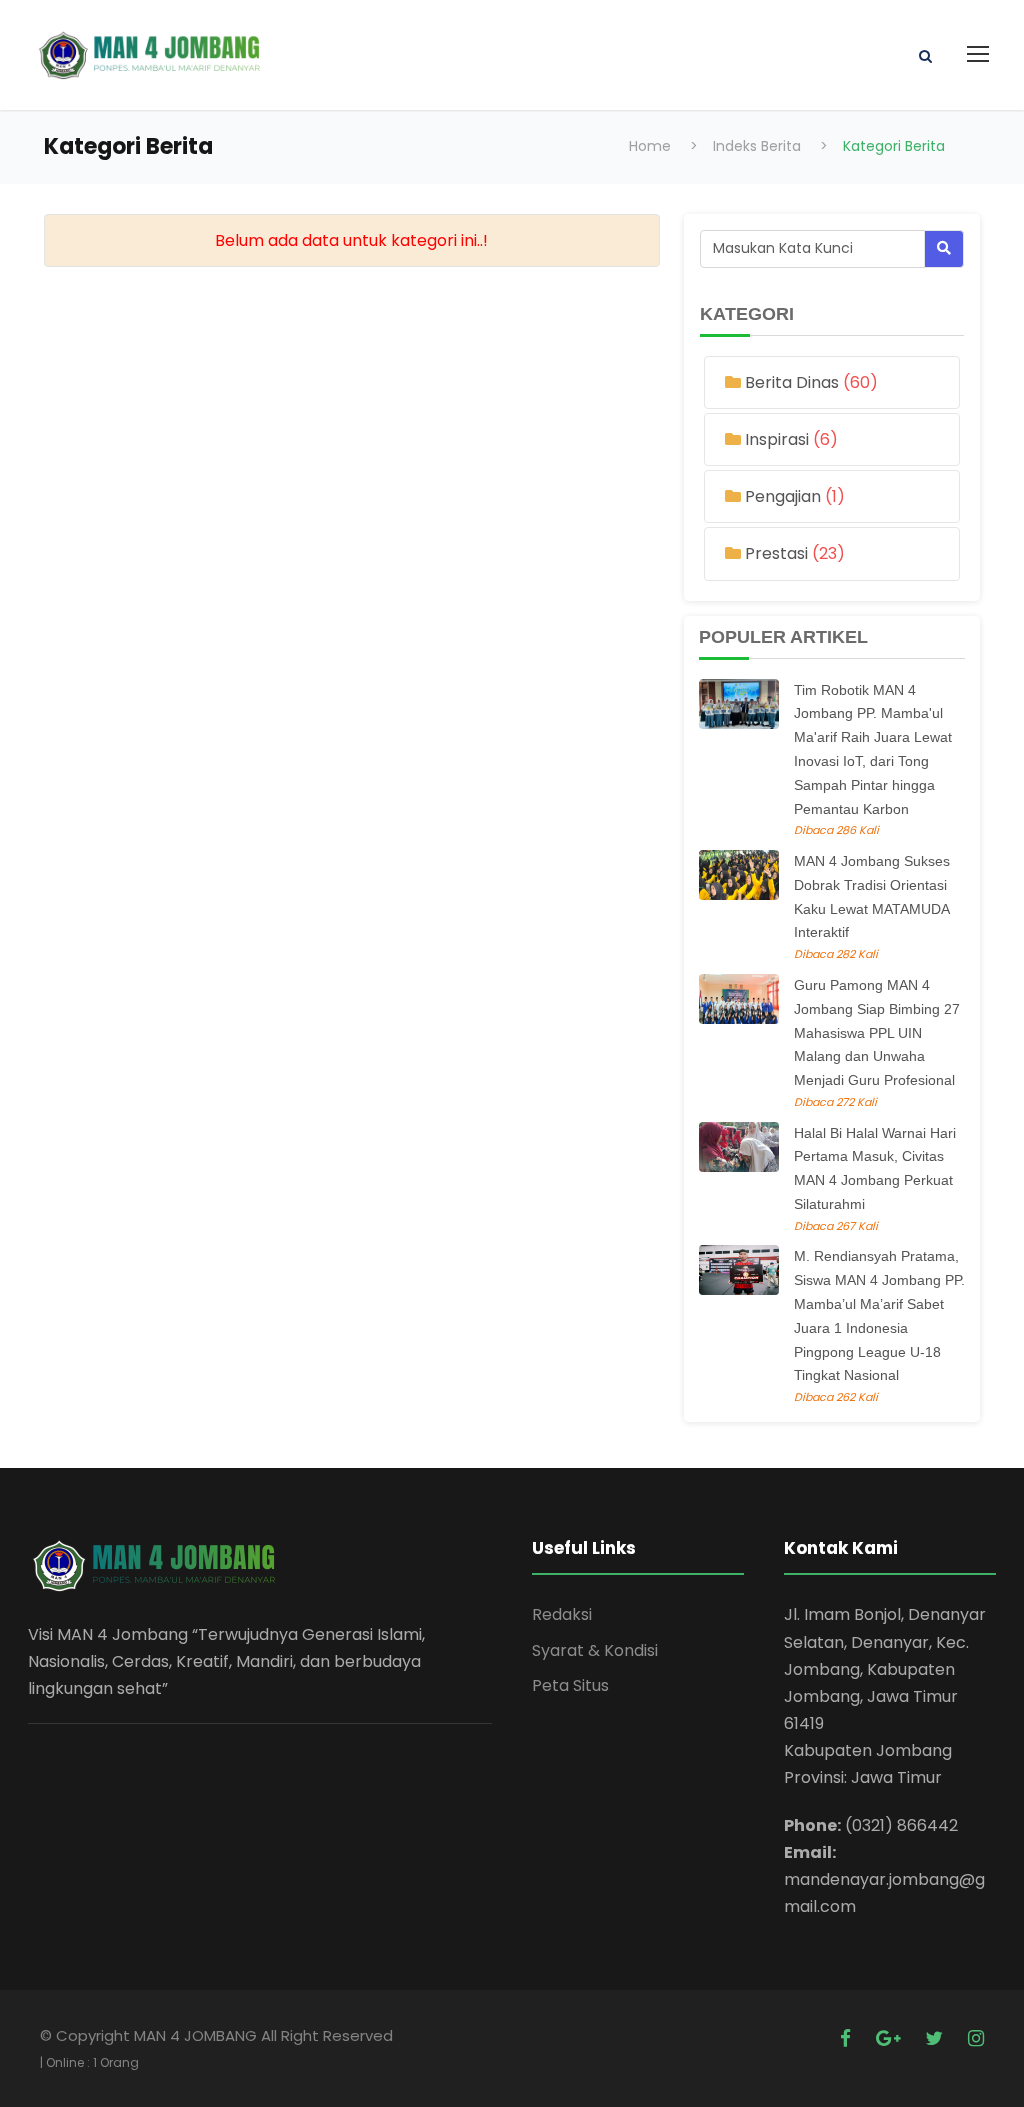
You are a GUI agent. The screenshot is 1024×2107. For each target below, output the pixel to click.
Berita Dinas (794, 382)
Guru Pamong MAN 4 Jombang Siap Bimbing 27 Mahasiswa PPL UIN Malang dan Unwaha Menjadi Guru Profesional (877, 1032)
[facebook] (848, 2038)
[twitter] (936, 2038)
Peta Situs (570, 1685)
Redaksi (562, 1614)
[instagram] (976, 2038)
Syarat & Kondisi (595, 1650)
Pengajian (785, 496)
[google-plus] (890, 2038)
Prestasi (778, 553)
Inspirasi (779, 439)
